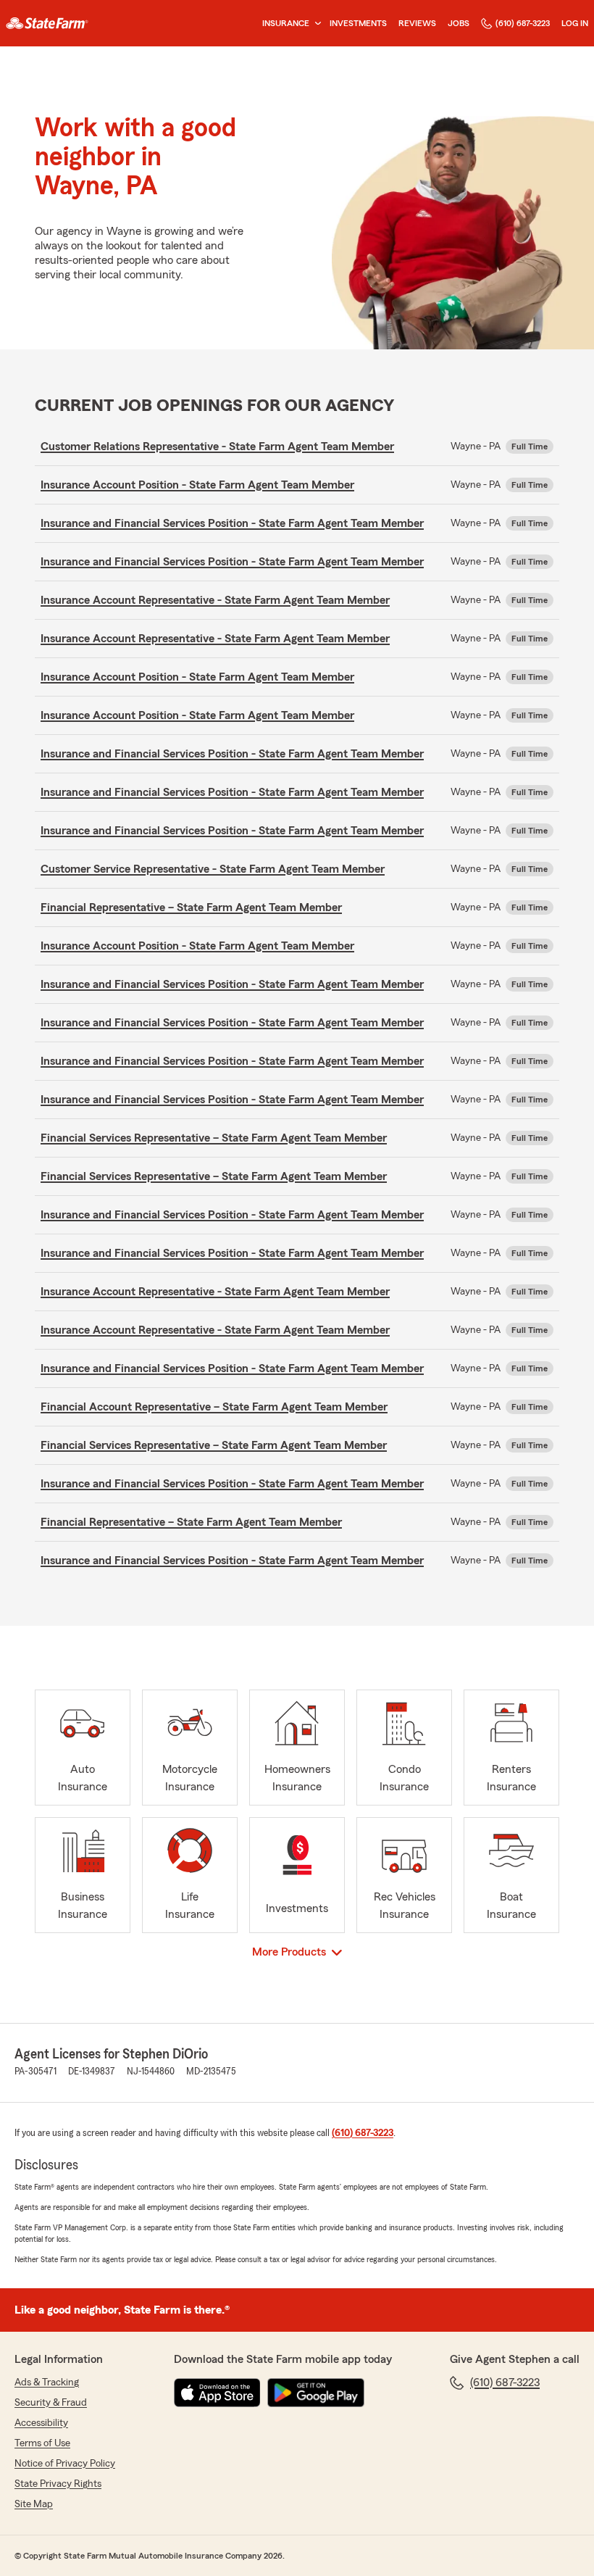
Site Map (34, 2504)
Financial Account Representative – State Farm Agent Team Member (214, 1407)
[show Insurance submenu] (315, 24)
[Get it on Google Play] (316, 2393)
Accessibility (41, 2423)
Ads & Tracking (47, 2382)
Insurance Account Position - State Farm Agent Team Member (197, 485)
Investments (358, 23)
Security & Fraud (51, 2403)
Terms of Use (42, 2443)
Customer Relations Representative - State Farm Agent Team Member (217, 446)
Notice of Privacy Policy (65, 2464)
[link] (47, 23)
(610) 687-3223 (523, 23)
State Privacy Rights (58, 2484)
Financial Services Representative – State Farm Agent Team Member (214, 1138)
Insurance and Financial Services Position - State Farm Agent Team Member (232, 523)
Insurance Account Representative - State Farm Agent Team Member (215, 600)
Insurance (286, 23)
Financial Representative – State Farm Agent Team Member (191, 907)
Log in (575, 23)
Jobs (459, 23)
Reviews (417, 23)
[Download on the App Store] (217, 2393)
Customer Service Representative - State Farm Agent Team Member (213, 869)
